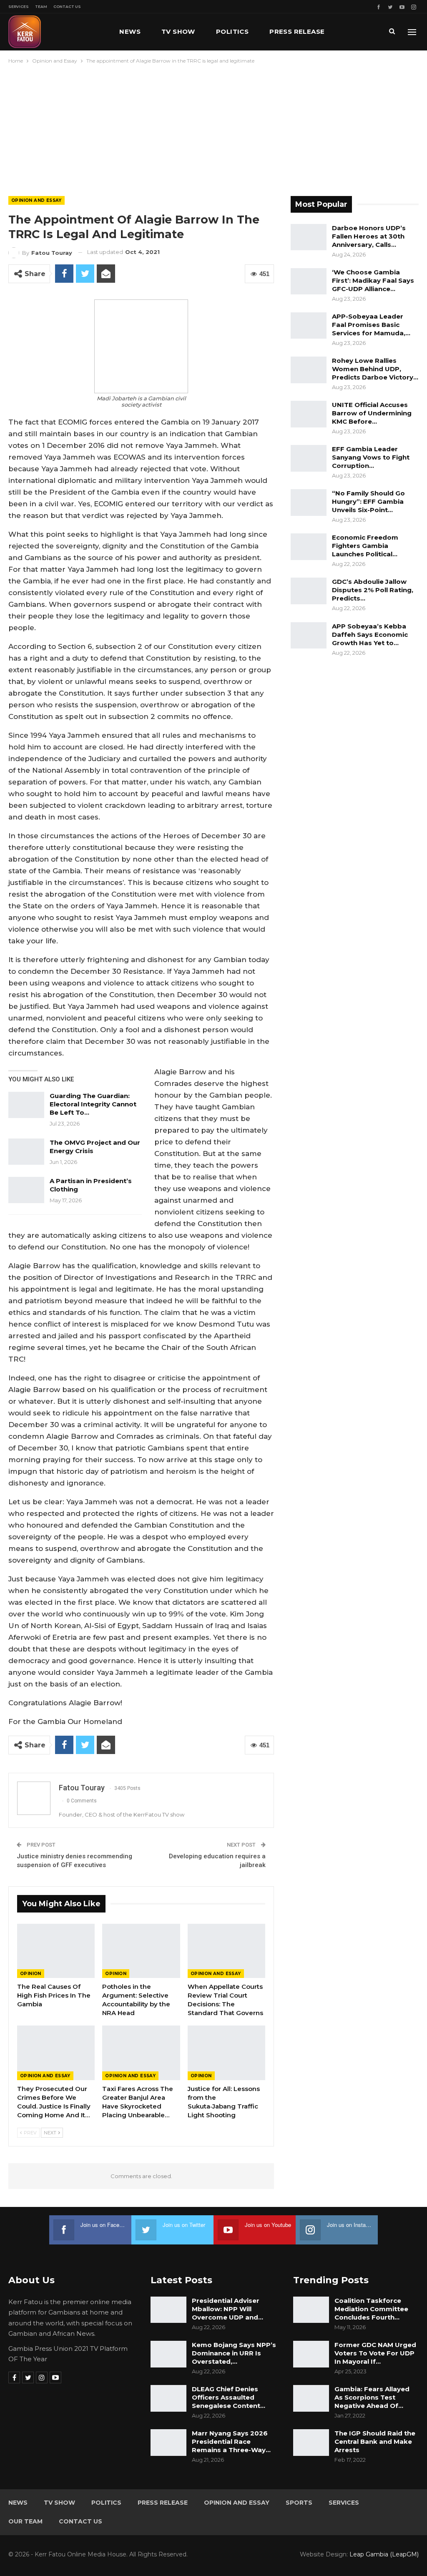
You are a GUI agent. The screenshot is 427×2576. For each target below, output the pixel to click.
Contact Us (67, 6)
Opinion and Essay (36, 200)
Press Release (297, 31)
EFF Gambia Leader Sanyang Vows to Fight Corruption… (371, 457)
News (130, 31)
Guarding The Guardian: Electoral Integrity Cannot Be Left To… (93, 1104)
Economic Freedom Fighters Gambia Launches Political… (365, 546)
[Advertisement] (213, 128)
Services (19, 6)
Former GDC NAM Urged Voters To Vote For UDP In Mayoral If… (375, 2353)
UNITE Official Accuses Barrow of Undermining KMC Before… (372, 413)
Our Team (25, 2521)
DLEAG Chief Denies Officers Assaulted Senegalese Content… (229, 2397)
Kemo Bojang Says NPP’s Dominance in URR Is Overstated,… (234, 2353)
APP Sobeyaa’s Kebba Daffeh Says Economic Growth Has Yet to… (370, 635)
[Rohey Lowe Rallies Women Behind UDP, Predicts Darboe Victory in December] (309, 370)
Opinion (31, 1974)
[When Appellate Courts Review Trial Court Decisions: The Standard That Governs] (226, 1951)
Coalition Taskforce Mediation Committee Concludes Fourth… (371, 2309)
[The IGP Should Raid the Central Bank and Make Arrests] (311, 2443)
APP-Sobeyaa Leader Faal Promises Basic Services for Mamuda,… (371, 325)
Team (41, 6)
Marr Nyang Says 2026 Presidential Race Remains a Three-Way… (231, 2442)
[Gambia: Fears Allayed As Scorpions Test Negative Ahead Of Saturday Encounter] (311, 2398)
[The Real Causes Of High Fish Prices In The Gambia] (56, 1951)
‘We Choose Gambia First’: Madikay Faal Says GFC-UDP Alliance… (373, 280)
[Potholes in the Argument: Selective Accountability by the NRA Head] (141, 1951)
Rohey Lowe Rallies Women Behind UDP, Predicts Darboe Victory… (375, 369)
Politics (232, 31)
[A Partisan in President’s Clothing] (26, 1190)
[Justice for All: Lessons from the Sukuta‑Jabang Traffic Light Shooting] (226, 2053)
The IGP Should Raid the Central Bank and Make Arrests (375, 2442)
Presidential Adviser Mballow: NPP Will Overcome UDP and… (227, 2309)
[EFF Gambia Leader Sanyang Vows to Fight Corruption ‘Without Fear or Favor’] (309, 458)
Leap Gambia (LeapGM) (384, 2554)
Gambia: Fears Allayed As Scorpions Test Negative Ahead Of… (372, 2397)
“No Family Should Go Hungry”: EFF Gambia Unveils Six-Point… (368, 501)
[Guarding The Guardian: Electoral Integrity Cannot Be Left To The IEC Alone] (26, 1105)
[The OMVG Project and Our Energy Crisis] (26, 1152)
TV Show (178, 31)
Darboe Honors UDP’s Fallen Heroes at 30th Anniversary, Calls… (369, 236)
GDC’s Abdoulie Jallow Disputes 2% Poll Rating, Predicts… (373, 590)
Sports (299, 2503)
